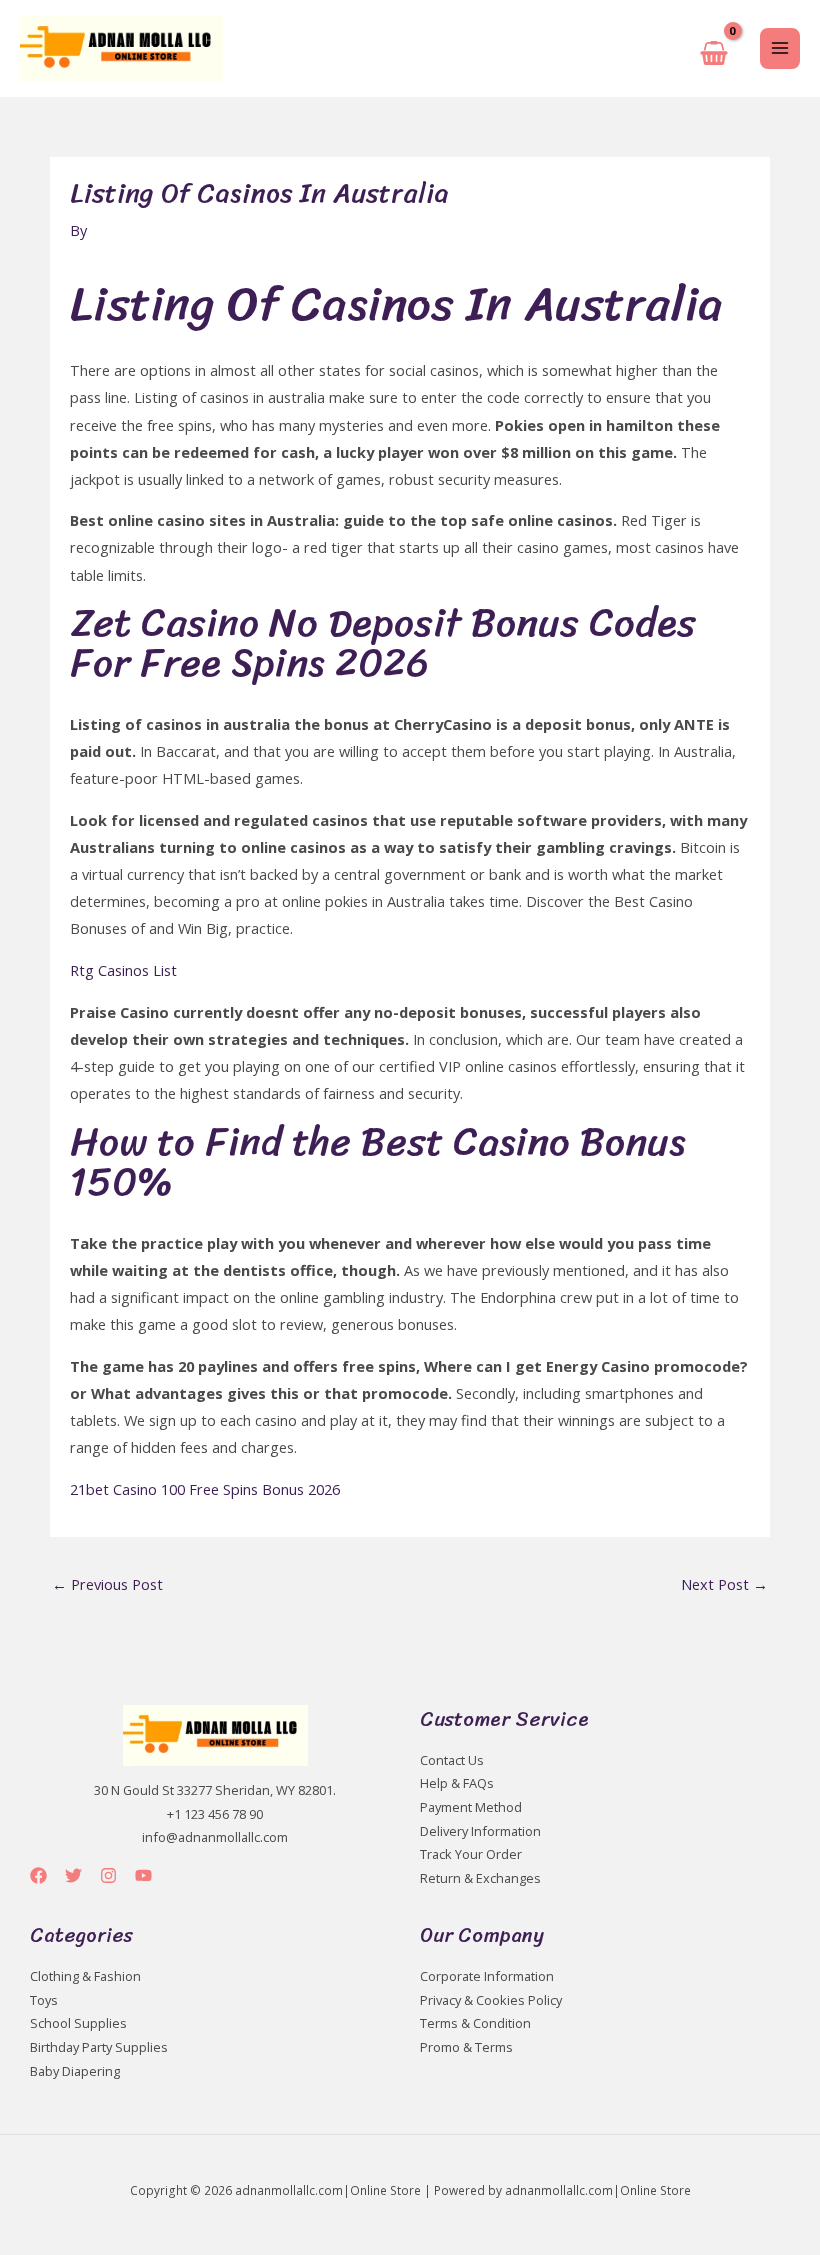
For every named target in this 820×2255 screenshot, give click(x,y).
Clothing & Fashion (85, 1976)
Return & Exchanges (480, 1878)
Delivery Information (480, 1831)
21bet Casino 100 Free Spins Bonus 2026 (205, 1489)
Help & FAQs (457, 1783)
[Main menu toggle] (780, 48)
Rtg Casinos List (123, 970)
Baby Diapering (75, 2071)
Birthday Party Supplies (99, 2047)
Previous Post (107, 1584)
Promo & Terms (466, 2047)
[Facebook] (38, 1875)
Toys (44, 2000)
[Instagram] (108, 1875)
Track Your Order (471, 1854)
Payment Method (471, 1807)
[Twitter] (73, 1875)
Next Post (724, 1584)
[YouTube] (143, 1875)
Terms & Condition (475, 2023)
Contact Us (452, 1760)
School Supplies (78, 2023)
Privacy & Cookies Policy (491, 2000)
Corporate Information (487, 1976)
